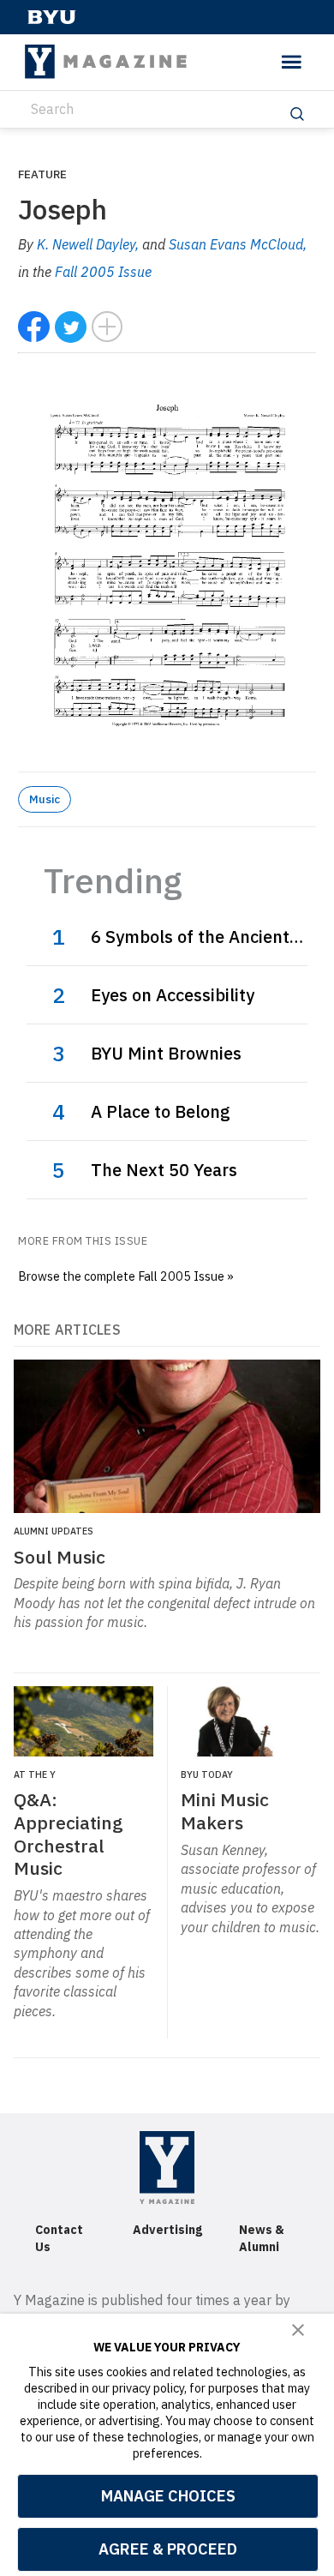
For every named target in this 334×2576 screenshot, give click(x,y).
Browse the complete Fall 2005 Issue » (126, 1276)
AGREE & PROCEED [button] (168, 2549)
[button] (298, 2330)
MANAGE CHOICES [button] (168, 2496)
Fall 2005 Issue (103, 272)
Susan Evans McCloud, (238, 244)
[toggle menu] (292, 62)
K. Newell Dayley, (89, 244)
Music (45, 799)
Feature (42, 174)
